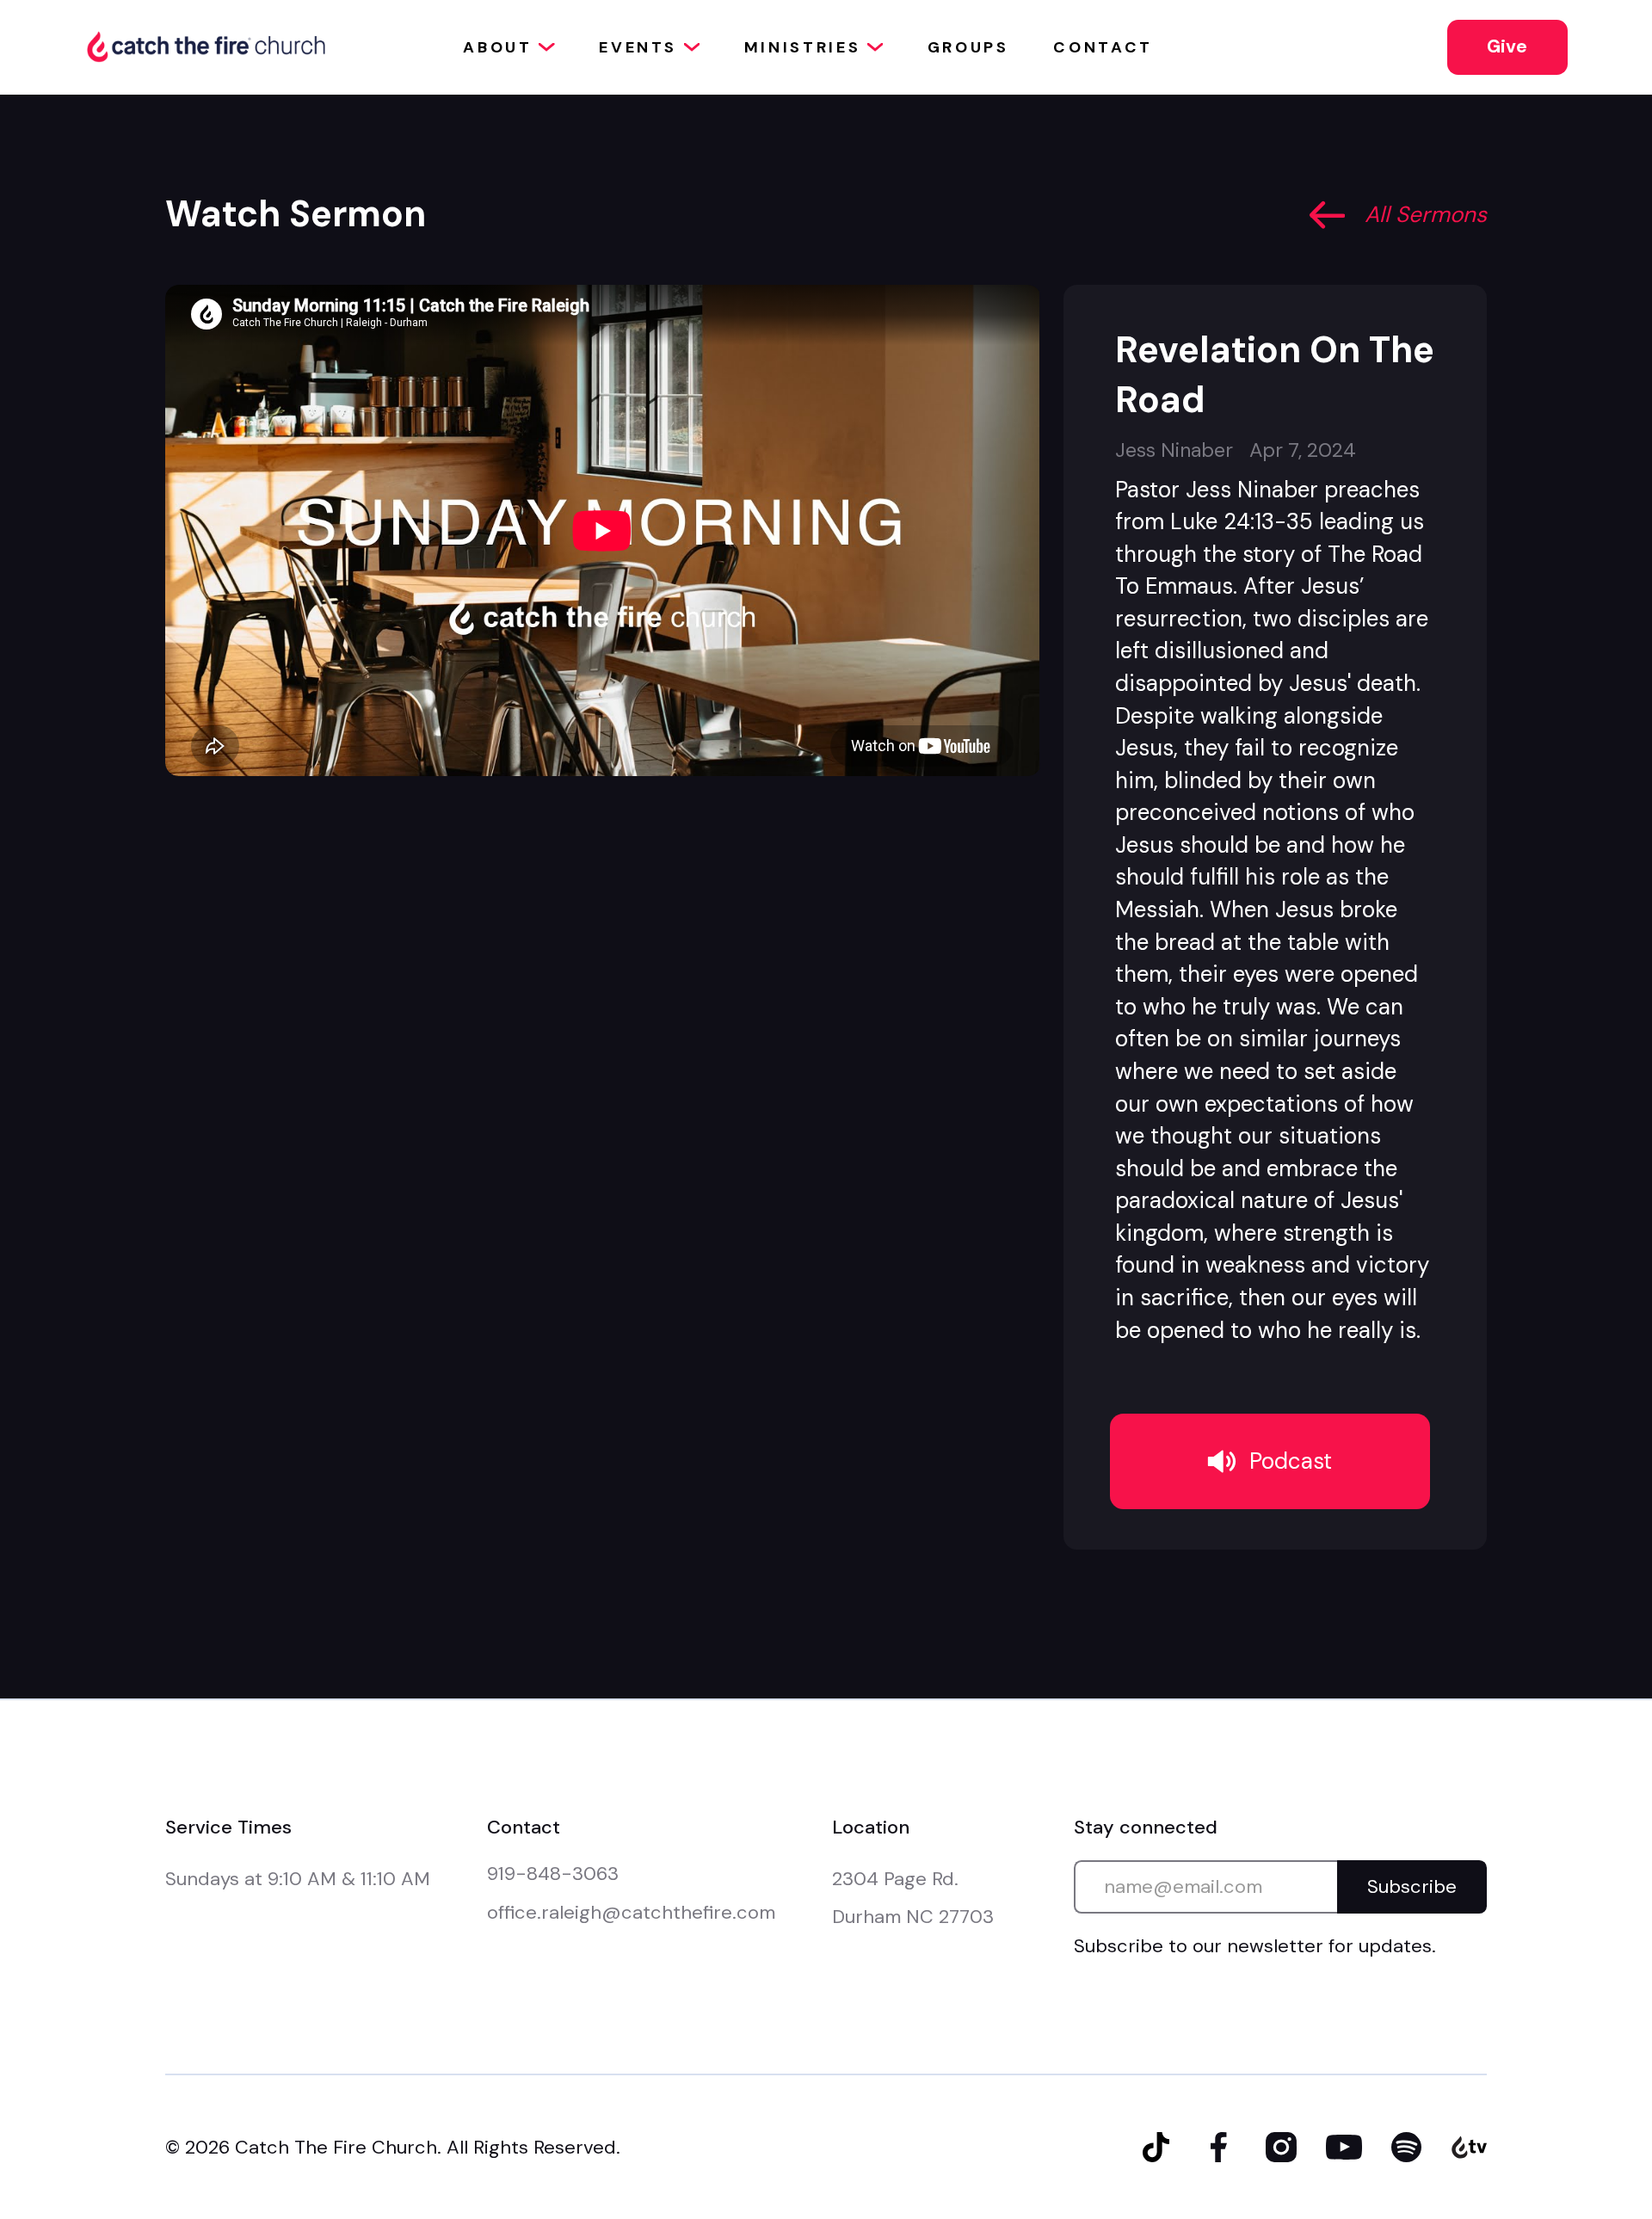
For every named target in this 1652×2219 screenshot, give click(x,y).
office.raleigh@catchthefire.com (631, 1912)
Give (1507, 46)
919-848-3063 (553, 1874)
